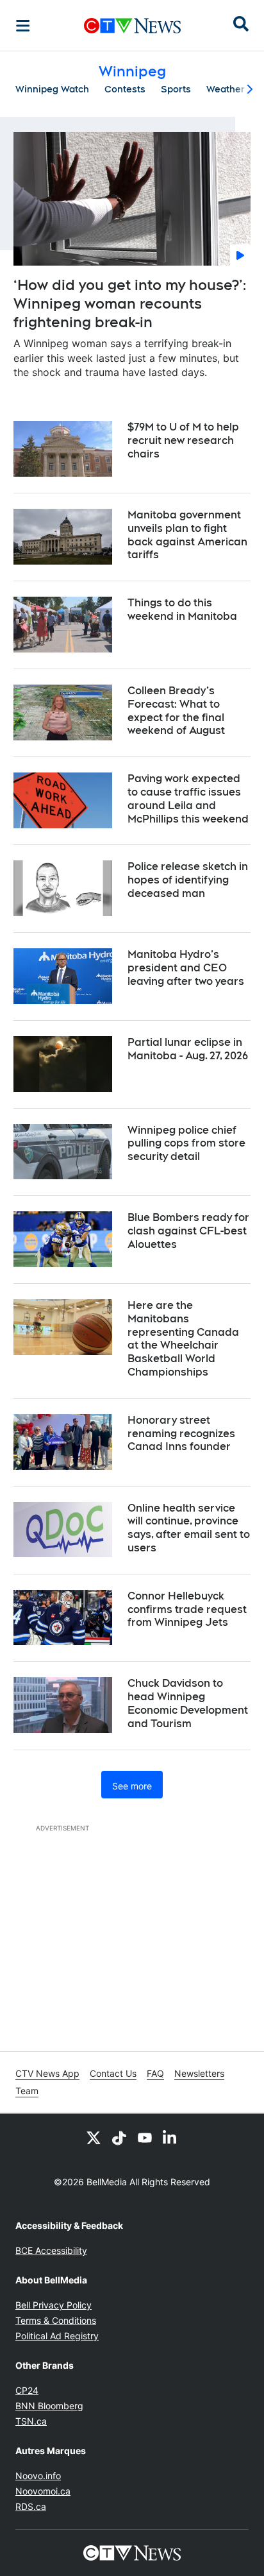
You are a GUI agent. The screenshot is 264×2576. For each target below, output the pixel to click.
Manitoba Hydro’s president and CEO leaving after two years (186, 968)
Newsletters (199, 2073)
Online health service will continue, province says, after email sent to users (189, 1528)
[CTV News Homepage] (132, 26)
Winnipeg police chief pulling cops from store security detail (186, 1144)
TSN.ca (31, 2421)
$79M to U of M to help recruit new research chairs (183, 440)
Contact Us (113, 2073)
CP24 (27, 2390)
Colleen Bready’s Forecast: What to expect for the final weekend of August (176, 711)
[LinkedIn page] (170, 2137)
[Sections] (23, 26)
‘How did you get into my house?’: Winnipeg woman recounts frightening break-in (130, 303)
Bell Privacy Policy (54, 2305)
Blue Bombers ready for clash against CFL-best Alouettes (188, 1231)
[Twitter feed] (94, 2137)
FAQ (155, 2073)
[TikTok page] (119, 2137)
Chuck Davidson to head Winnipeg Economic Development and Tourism (188, 1703)
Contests (125, 89)
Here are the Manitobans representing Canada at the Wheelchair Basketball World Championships (183, 1339)
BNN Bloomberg (49, 2406)
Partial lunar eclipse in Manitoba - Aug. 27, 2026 (188, 1049)
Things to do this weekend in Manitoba (182, 610)
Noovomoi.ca (43, 2491)
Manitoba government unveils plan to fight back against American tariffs (187, 535)
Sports (176, 89)
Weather (226, 89)
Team (27, 2091)
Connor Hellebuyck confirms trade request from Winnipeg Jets (187, 1609)
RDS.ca (31, 2506)
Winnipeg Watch (52, 89)
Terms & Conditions (56, 2320)
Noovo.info (38, 2476)
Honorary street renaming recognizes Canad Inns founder (181, 1434)
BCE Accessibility (51, 2250)
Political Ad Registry (57, 2336)
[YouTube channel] (145, 2137)
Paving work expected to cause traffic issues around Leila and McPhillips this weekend (188, 798)
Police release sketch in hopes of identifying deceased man (188, 880)
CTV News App (47, 2073)
